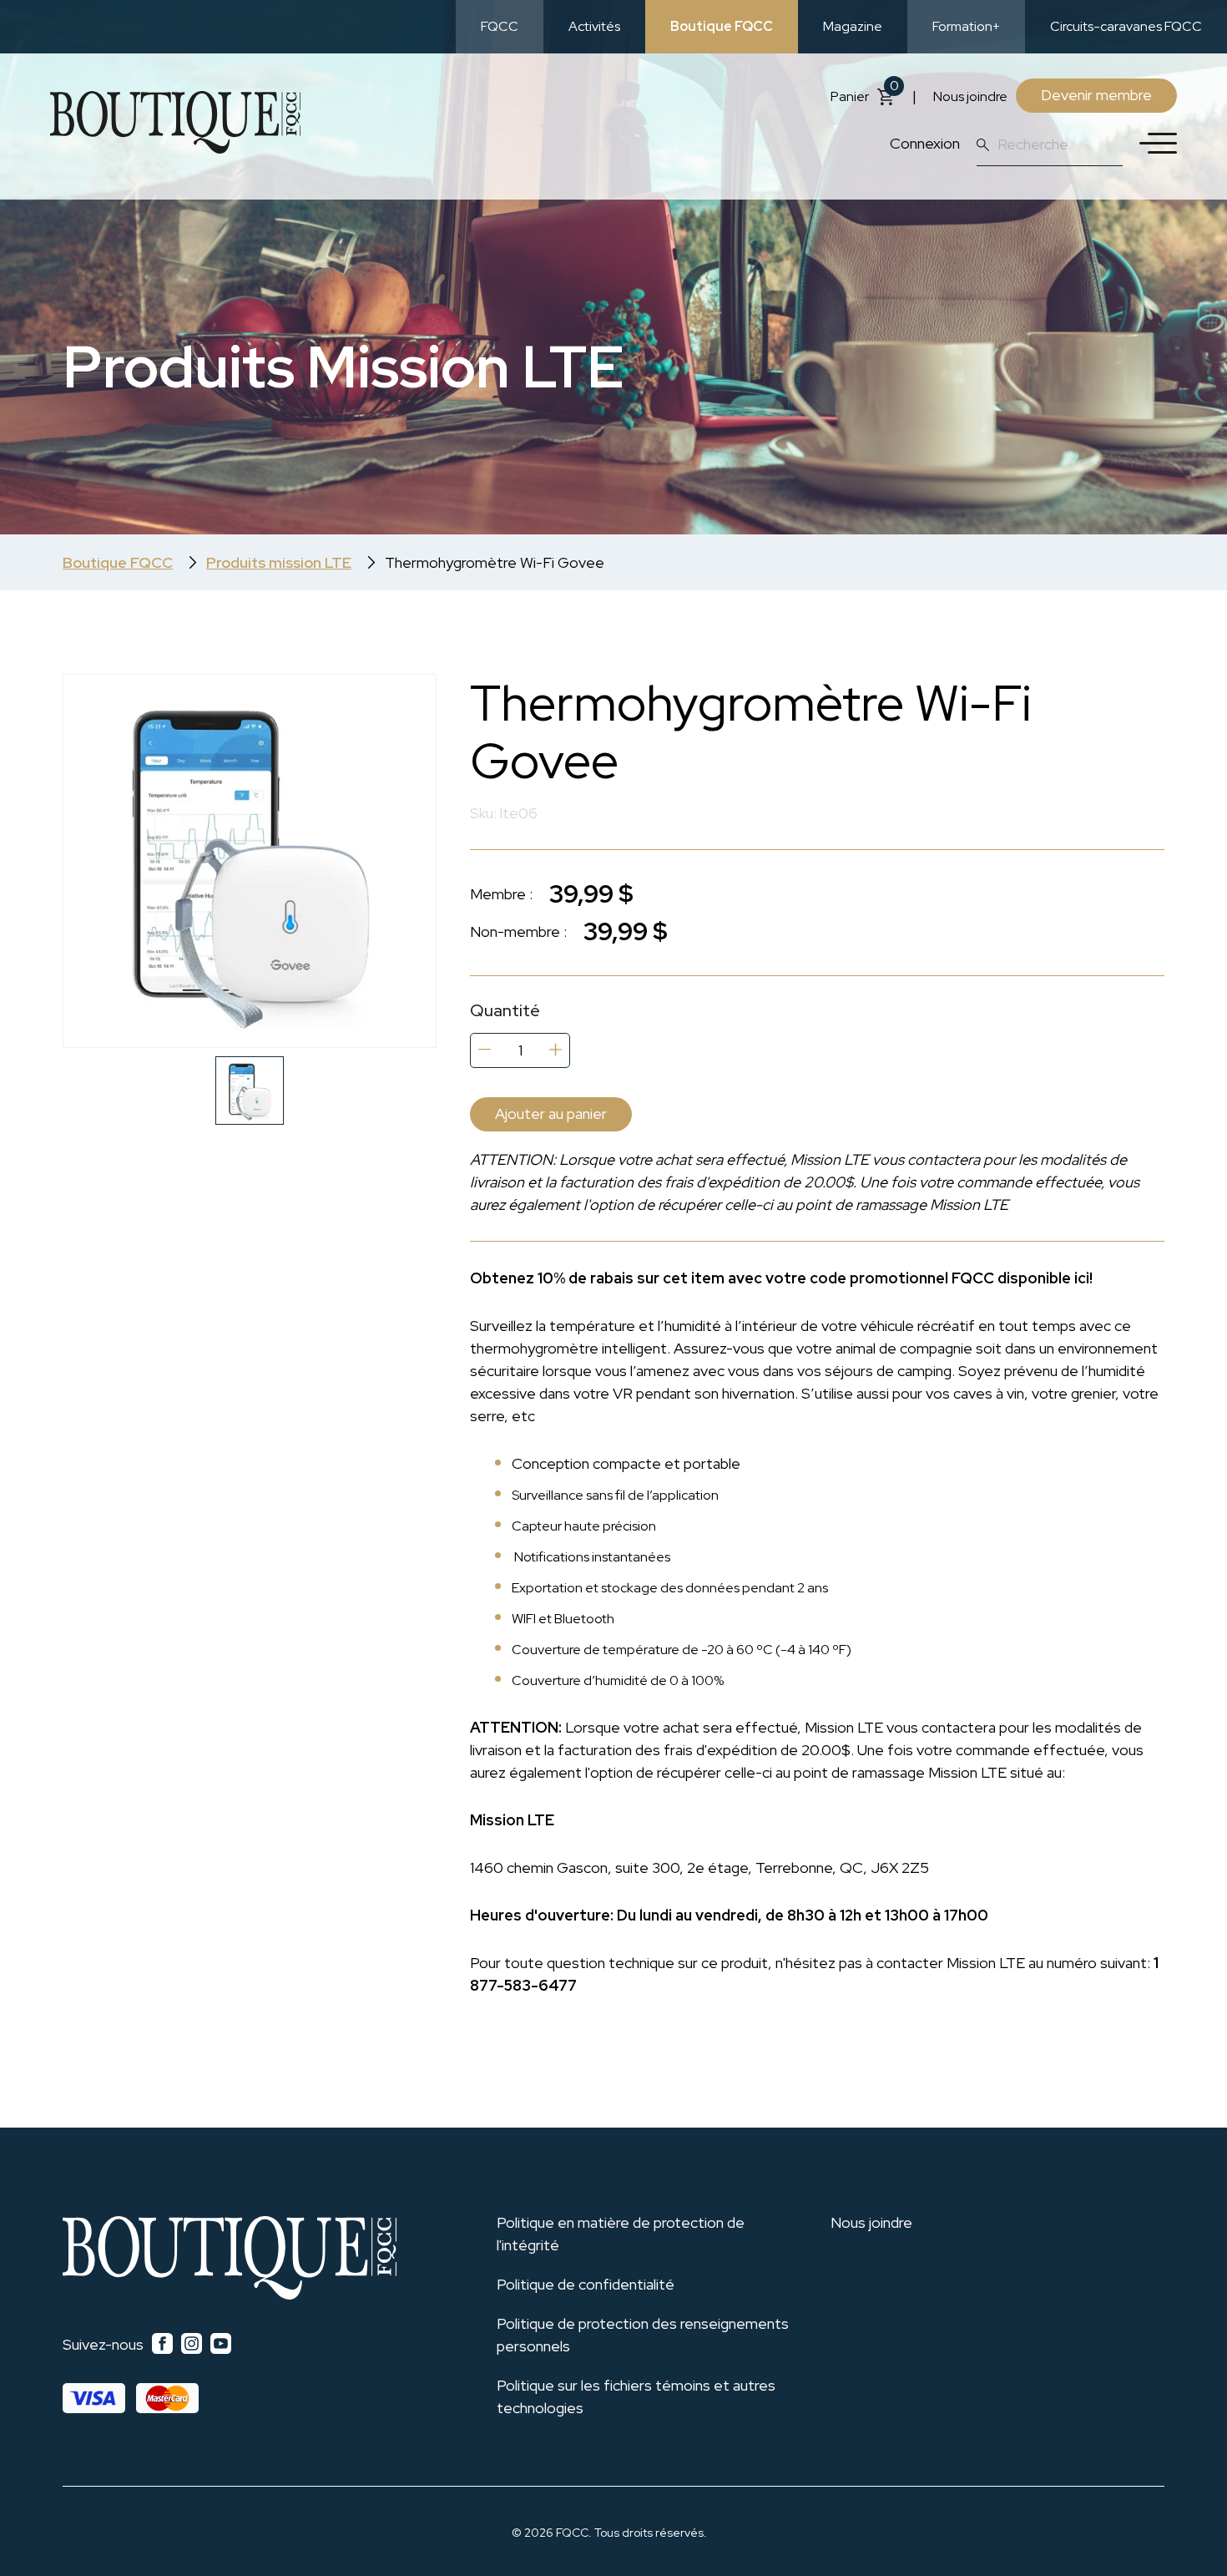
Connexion (925, 143)
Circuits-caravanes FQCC (1126, 26)
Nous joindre (970, 96)
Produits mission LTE (279, 562)
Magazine (853, 26)
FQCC (500, 26)
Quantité (505, 1011)
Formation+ (966, 26)
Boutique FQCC (722, 26)
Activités (594, 26)
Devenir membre (1096, 95)
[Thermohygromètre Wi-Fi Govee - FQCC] (250, 861)
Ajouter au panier (551, 1113)
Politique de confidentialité (586, 2284)
